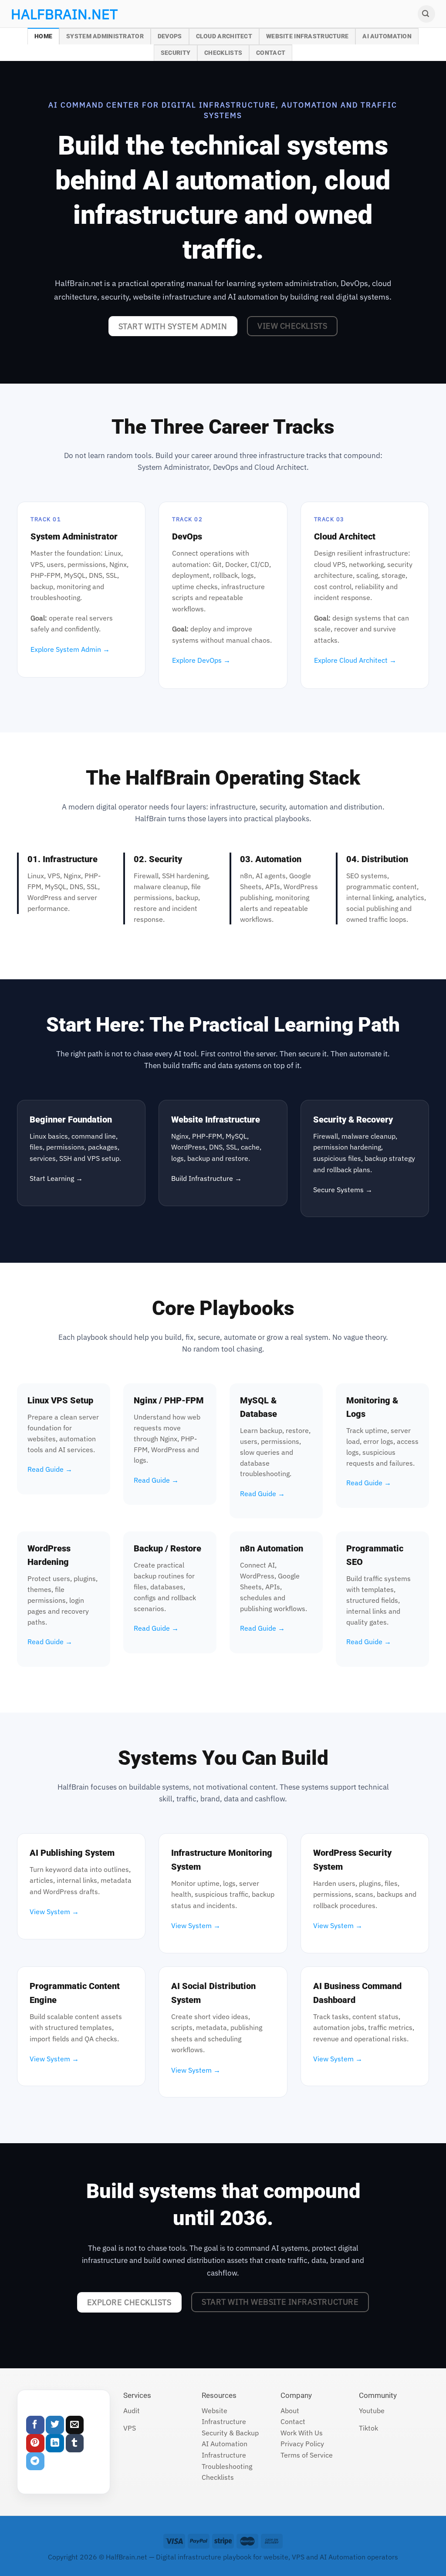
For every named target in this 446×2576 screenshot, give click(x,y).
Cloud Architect (224, 36)
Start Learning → (56, 1178)
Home (43, 36)
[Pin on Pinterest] (35, 2443)
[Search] (426, 14)
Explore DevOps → (201, 660)
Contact (271, 53)
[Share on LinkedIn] (55, 2443)
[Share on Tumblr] (75, 2443)
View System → (54, 1912)
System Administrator (105, 36)
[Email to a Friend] (75, 2425)
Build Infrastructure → (206, 1178)
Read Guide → (50, 1469)
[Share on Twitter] (55, 2425)
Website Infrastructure (307, 36)
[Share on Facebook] (35, 2425)
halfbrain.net (51, 14)
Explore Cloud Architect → (355, 660)
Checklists (223, 53)
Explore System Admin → (70, 649)
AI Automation (387, 36)
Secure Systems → (343, 1190)
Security (176, 53)
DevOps (170, 36)
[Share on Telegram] (35, 2461)
